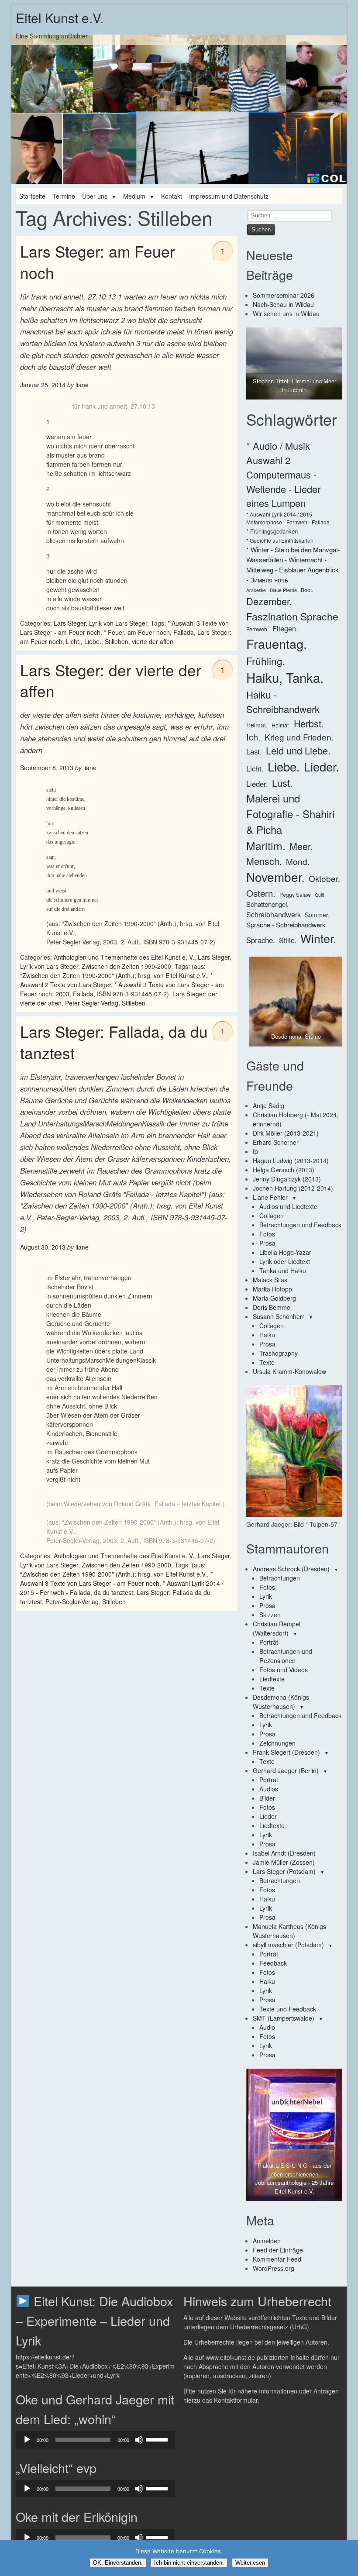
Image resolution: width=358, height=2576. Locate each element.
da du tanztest (114, 1592)
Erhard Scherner (276, 1142)
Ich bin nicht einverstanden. (189, 2563)
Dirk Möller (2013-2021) (286, 1133)
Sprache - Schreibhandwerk (286, 925)
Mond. (298, 861)
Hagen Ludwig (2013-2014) (291, 1161)
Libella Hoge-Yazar (285, 1252)
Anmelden (267, 2241)
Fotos (267, 1234)
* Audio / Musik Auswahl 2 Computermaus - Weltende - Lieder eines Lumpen (283, 474)
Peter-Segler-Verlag (92, 1003)
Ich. (253, 737)
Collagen (272, 1216)
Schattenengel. (267, 904)
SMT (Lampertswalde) (284, 2018)
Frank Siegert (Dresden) (286, 1752)
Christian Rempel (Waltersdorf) (277, 1628)
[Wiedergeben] (27, 2440)
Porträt (269, 1642)
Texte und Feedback (288, 2009)
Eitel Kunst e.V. (60, 18)
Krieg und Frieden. (299, 737)
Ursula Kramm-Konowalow (289, 1371)
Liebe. (93, 641)
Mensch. (264, 861)
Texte (267, 1362)
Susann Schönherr (279, 1316)
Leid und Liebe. (298, 750)
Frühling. (266, 661)
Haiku (267, 1335)
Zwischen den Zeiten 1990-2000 (126, 966)
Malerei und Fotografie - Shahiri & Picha (290, 814)
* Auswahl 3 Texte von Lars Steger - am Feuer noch (116, 1579)
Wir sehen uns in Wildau (286, 313)
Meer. (301, 846)
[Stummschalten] (139, 2440)
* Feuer (114, 632)
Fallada (184, 632)
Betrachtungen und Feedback (300, 1225)
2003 (62, 994)
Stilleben (117, 641)
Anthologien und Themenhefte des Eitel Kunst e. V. (124, 957)
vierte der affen (153, 641)
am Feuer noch (149, 632)
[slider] (158, 2439)
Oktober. (324, 878)
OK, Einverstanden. (118, 2563)
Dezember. (269, 601)
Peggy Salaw (295, 894)
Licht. (73, 641)
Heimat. (257, 725)
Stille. (288, 940)
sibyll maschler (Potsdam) (288, 1945)
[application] (95, 2440)
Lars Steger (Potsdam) (284, 1871)
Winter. (318, 938)
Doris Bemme (272, 1307)
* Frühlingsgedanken (272, 531)
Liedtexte (272, 1679)
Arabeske (256, 590)
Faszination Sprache (292, 616)
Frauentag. (277, 643)
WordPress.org (274, 2268)
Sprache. (261, 940)
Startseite (32, 196)
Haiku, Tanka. (285, 677)
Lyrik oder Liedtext (285, 1261)
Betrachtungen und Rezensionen (286, 1656)
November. (275, 877)
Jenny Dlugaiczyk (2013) (287, 1179)
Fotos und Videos (284, 1670)
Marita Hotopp (272, 1289)
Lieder (268, 1816)
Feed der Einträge (278, 2250)
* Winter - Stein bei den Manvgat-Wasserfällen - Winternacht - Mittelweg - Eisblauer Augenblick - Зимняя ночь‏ (293, 565)
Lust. (282, 783)
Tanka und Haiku (283, 1271)
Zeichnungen (277, 1743)
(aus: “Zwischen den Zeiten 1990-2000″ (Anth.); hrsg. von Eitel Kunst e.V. (114, 971)
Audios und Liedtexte (288, 1206)
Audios (269, 1789)
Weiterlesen (250, 2563)
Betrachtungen (280, 1578)
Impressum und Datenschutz (229, 196)
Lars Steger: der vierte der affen (111, 680)
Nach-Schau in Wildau (283, 304)
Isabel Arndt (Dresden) (284, 1853)
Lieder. (322, 766)
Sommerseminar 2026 (284, 295)
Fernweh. (257, 629)
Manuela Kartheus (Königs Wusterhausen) (289, 1931)
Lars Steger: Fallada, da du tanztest (114, 1042)
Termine (64, 196)
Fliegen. (285, 629)
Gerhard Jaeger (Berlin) (286, 1770)
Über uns (95, 196)
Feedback (273, 1963)
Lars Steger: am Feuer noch (98, 262)
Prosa (267, 1243)
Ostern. (261, 893)
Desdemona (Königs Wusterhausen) (281, 1702)
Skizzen (270, 1615)
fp (255, 1151)
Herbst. (309, 723)
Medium (134, 196)
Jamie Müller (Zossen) (284, 1862)
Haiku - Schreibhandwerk (283, 701)
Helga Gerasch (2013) (284, 1170)
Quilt (319, 895)
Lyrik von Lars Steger (118, 623)
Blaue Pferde (283, 590)
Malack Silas (270, 1280)
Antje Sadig (268, 1105)
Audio (267, 2027)
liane (82, 385)
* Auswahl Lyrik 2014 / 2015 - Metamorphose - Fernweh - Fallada (288, 518)
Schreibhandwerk (274, 914)
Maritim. (266, 845)
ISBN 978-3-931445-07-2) (133, 994)
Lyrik (266, 1596)
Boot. (307, 590)
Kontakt (172, 196)
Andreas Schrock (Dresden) (291, 1569)
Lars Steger (70, 623)
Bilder (267, 1798)
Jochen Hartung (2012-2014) (293, 1188)
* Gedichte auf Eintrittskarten (280, 540)
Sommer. (317, 915)
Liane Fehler (270, 1197)
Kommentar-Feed (277, 2259)
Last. (254, 751)
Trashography (279, 1353)
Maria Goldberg (274, 1298)
